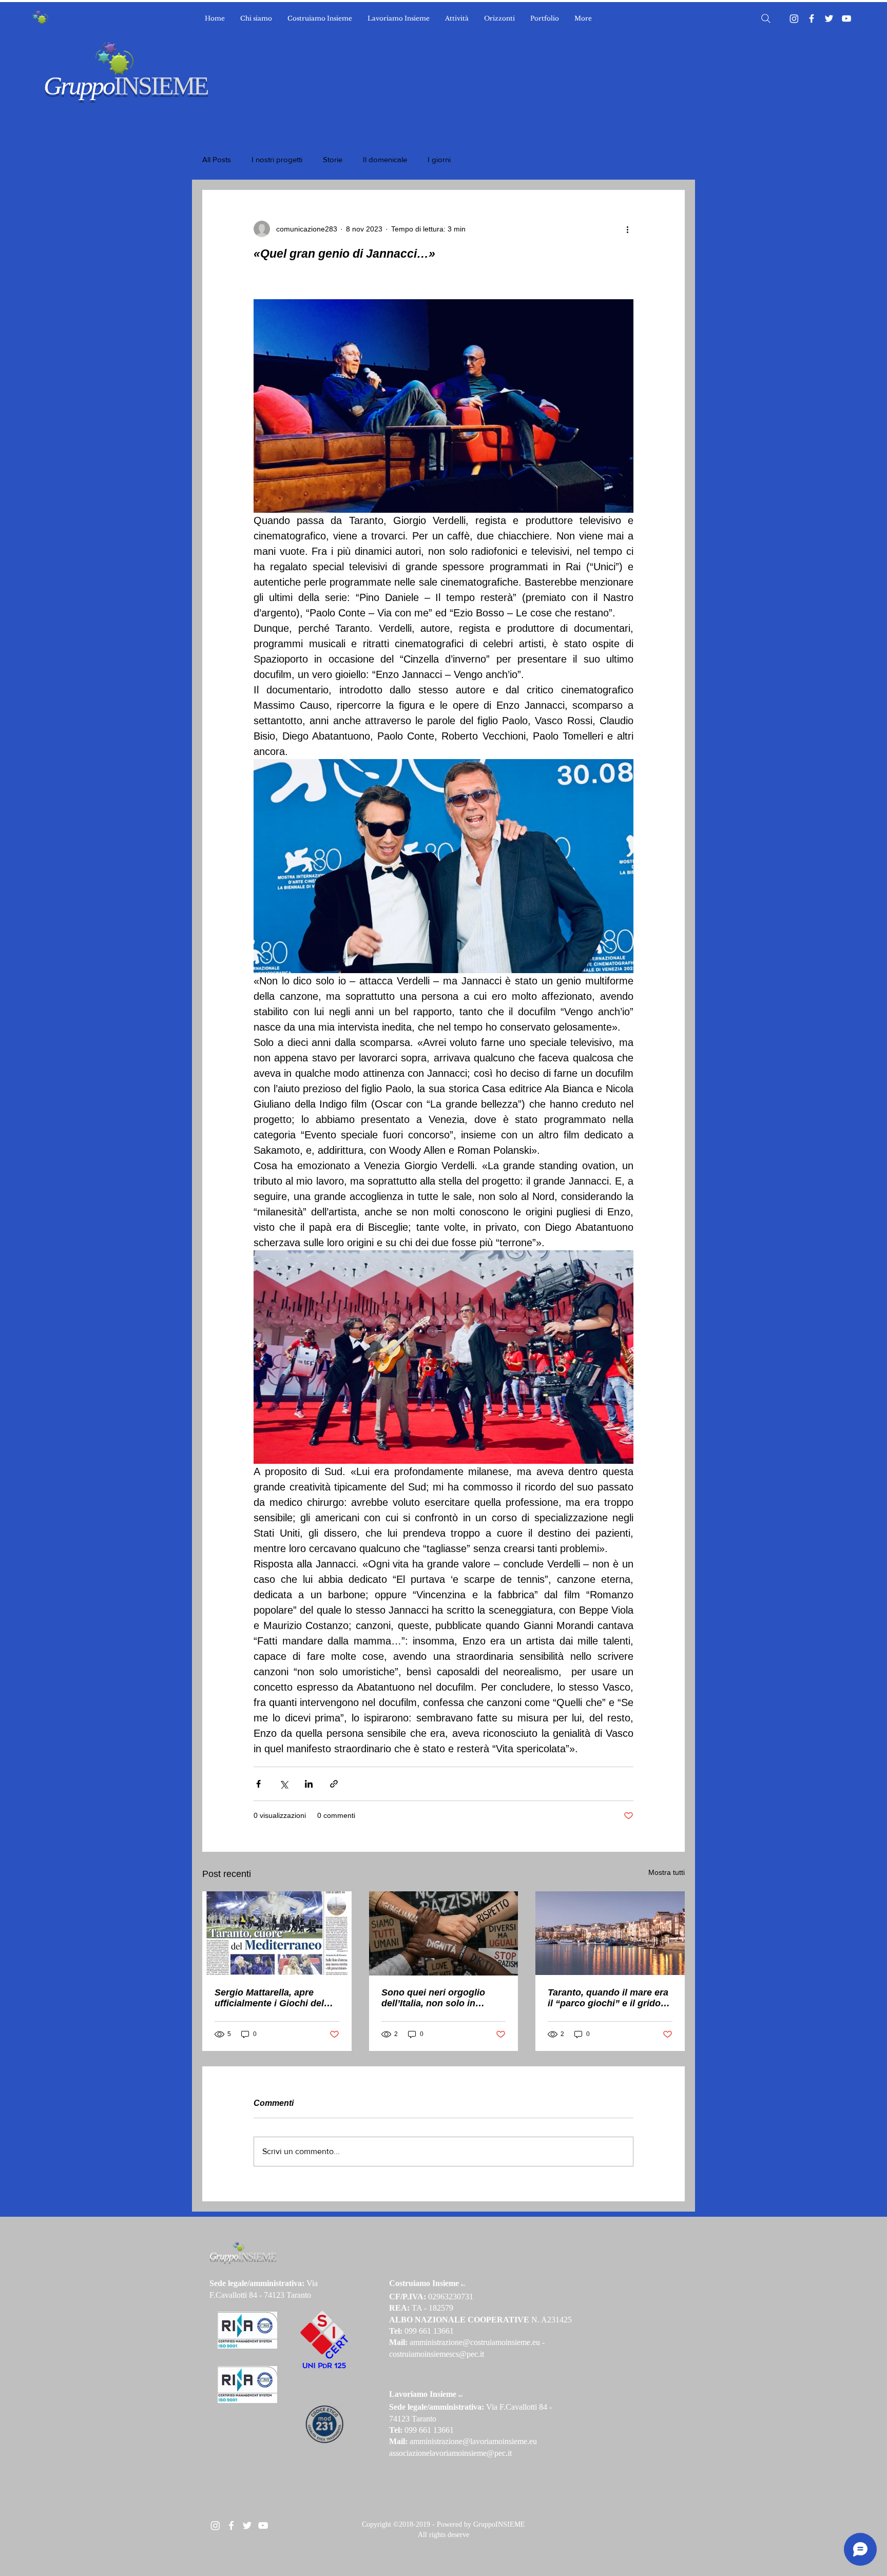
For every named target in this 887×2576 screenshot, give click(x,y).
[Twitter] (829, 18)
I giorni (439, 159)
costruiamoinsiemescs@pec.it (437, 2354)
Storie (333, 159)
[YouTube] (846, 18)
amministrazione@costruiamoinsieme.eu (475, 2342)
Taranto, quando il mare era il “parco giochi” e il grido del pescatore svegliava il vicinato (608, 1998)
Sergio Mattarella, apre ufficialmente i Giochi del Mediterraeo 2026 (269, 1998)
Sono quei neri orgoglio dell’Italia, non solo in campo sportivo (433, 1998)
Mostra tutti (667, 1872)
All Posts (217, 159)
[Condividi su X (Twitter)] (284, 1784)
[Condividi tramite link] (334, 1784)
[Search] (766, 18)
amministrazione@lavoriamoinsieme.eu (473, 2441)
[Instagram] (794, 18)
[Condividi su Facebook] (258, 1784)
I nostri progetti (277, 159)
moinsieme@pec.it (482, 2453)
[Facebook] (812, 18)
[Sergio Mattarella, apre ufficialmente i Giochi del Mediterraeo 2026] (277, 1933)
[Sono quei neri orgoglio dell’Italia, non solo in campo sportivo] (444, 1933)
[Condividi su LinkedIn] (309, 1784)
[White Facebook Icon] (231, 2525)
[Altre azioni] (627, 229)
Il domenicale (385, 159)
